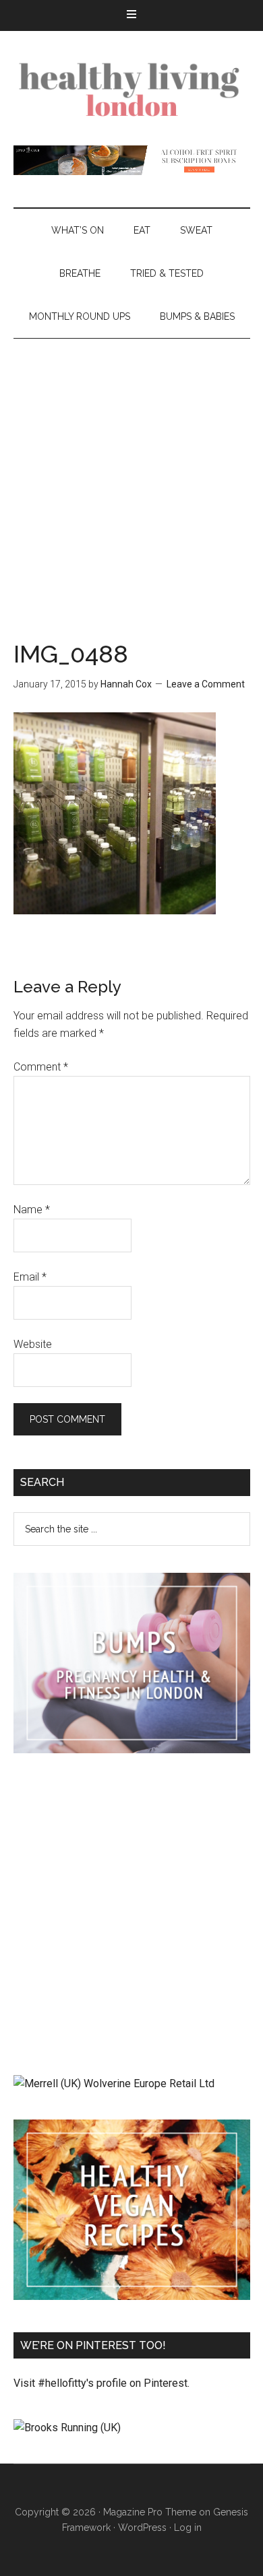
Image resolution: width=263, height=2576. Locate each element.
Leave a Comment (206, 684)
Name (32, 1210)
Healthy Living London (132, 88)
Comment (41, 1067)
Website (33, 1344)
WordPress (142, 2528)
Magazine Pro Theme (150, 2512)
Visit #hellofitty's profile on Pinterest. (101, 2383)
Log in (188, 2528)
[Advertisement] (131, 477)
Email (30, 1277)
